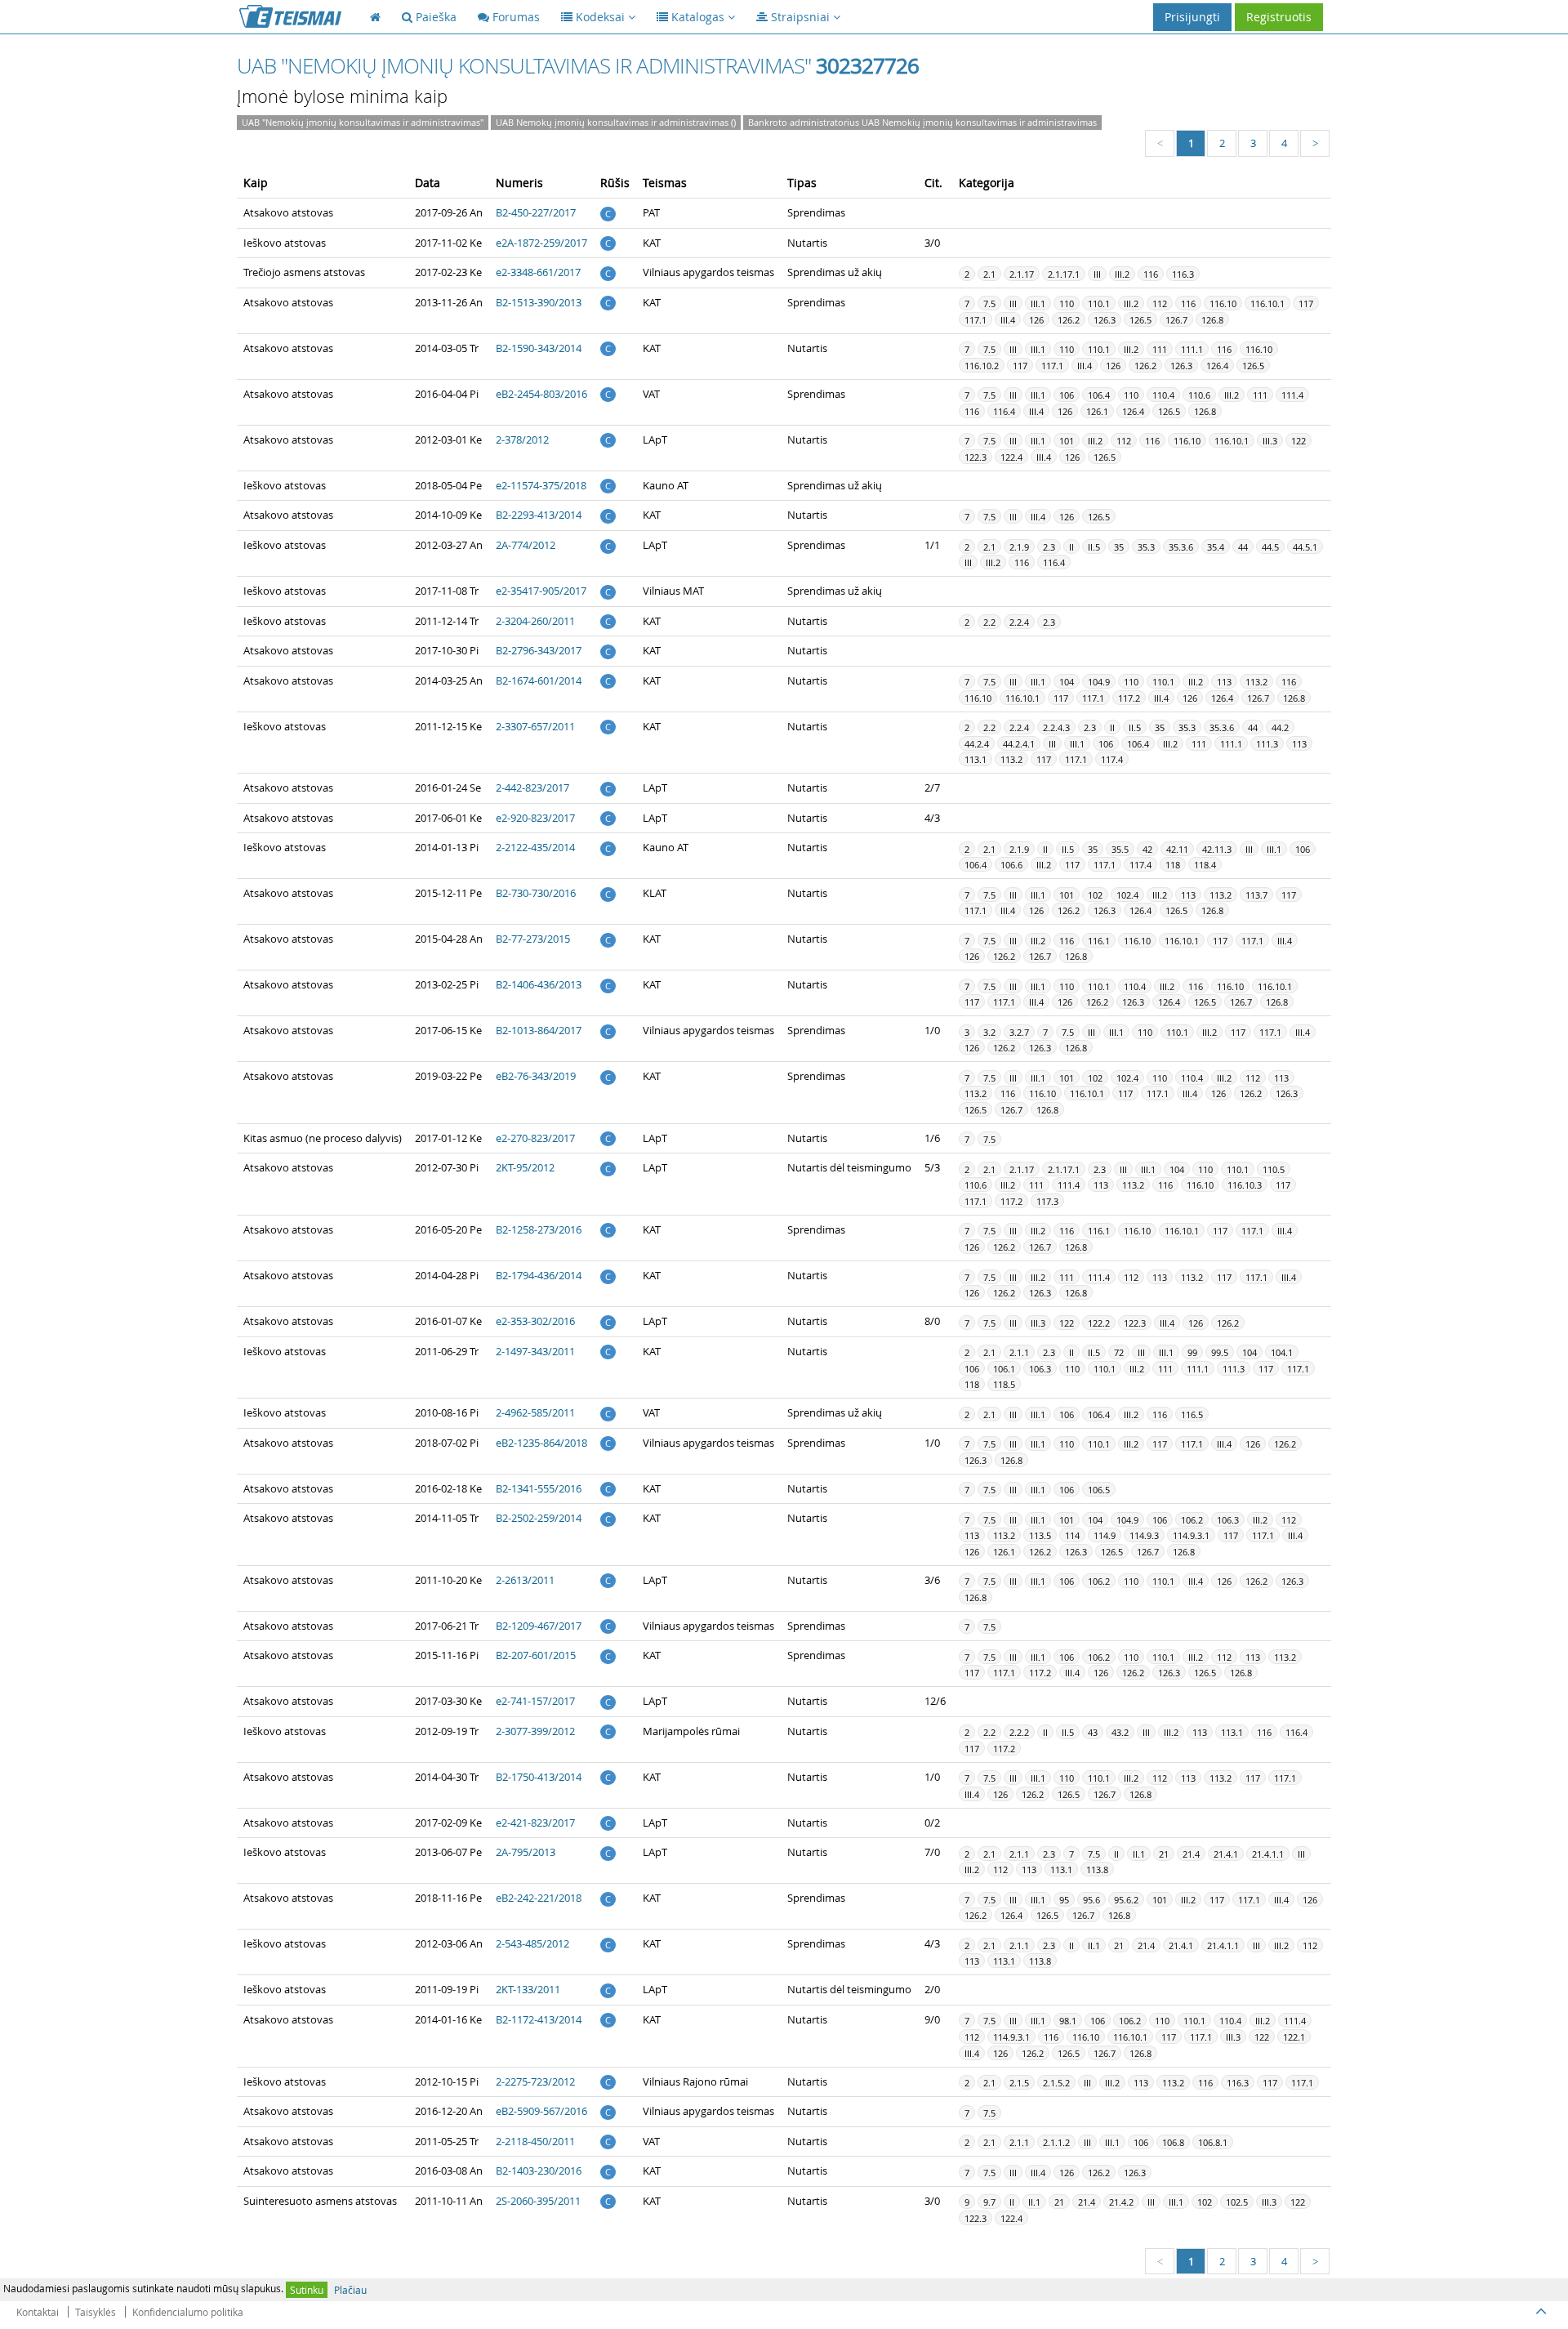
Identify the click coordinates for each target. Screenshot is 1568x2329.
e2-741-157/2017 (535, 1701)
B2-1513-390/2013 (539, 302)
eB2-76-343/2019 (536, 1076)
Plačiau (350, 2290)
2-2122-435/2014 (535, 847)
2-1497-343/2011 (535, 1351)
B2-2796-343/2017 (539, 650)
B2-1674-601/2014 (539, 680)
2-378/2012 (522, 439)
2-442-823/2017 (532, 787)
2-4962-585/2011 (535, 1412)
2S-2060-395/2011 (538, 2201)
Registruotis (1279, 17)
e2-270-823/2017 (535, 1138)
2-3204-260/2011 (535, 621)
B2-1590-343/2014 (539, 348)
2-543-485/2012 (532, 1943)
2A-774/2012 (526, 545)
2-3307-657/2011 (535, 726)
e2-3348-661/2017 (538, 272)
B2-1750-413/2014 (539, 1777)
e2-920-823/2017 (535, 818)
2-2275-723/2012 (535, 2081)
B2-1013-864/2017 (539, 1030)
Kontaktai (38, 2312)
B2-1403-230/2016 (539, 2171)
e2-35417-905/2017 (541, 591)
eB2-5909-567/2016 (541, 2111)
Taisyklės (96, 2312)
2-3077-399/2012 (535, 1731)
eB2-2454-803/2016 (541, 394)
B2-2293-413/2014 (539, 515)
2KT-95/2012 (525, 1167)
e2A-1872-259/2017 (541, 243)
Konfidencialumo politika (188, 2312)
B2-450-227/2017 (536, 212)
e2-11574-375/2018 (541, 485)
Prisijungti (1192, 17)
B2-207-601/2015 (536, 1655)
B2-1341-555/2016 (539, 1488)
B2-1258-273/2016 (539, 1229)
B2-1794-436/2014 (539, 1275)
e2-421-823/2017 (535, 1823)
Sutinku (307, 2290)
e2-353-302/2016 (535, 1321)
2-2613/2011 (525, 1580)
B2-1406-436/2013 (539, 984)
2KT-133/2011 (528, 1989)
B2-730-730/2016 (536, 893)
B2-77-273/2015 (533, 939)
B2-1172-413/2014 (539, 2019)
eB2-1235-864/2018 (541, 1443)
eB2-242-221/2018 (539, 1898)
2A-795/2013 (526, 1852)
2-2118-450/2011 (535, 2141)
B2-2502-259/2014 (539, 1518)
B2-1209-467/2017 (539, 1626)
